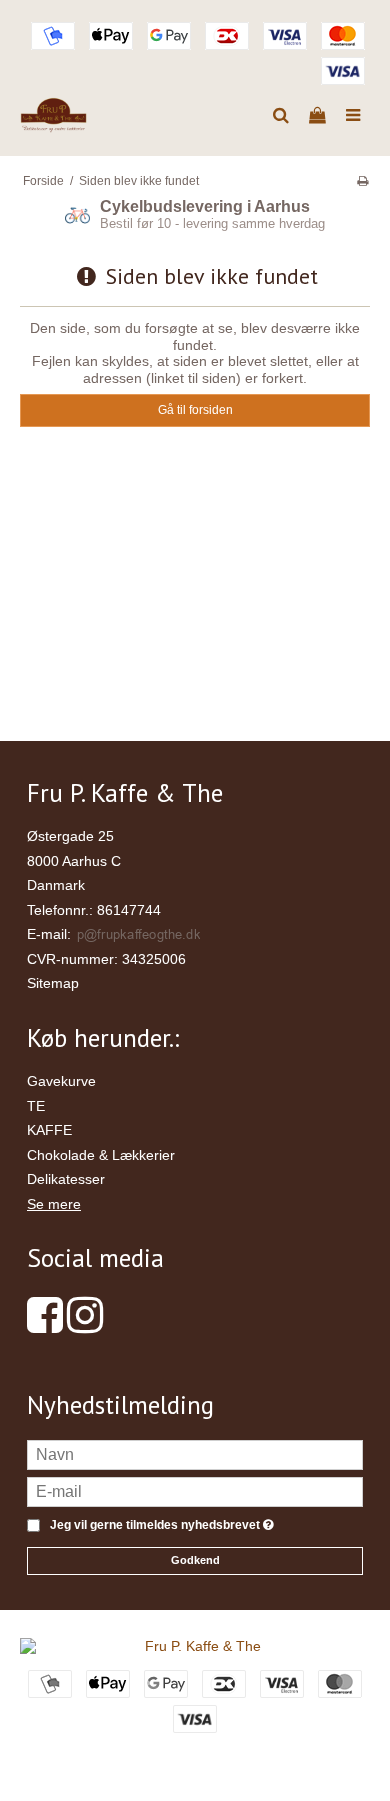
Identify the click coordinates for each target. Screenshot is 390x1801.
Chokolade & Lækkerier (101, 1155)
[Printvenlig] (362, 181)
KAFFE (49, 1130)
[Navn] (195, 1454)
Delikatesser (66, 1179)
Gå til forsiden (195, 410)
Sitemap (53, 983)
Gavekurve (61, 1081)
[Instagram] (85, 1325)
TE (36, 1106)
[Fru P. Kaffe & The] (54, 116)
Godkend (195, 1560)
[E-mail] (195, 1491)
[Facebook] (45, 1325)
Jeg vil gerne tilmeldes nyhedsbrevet (158, 1525)
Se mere (54, 1204)
